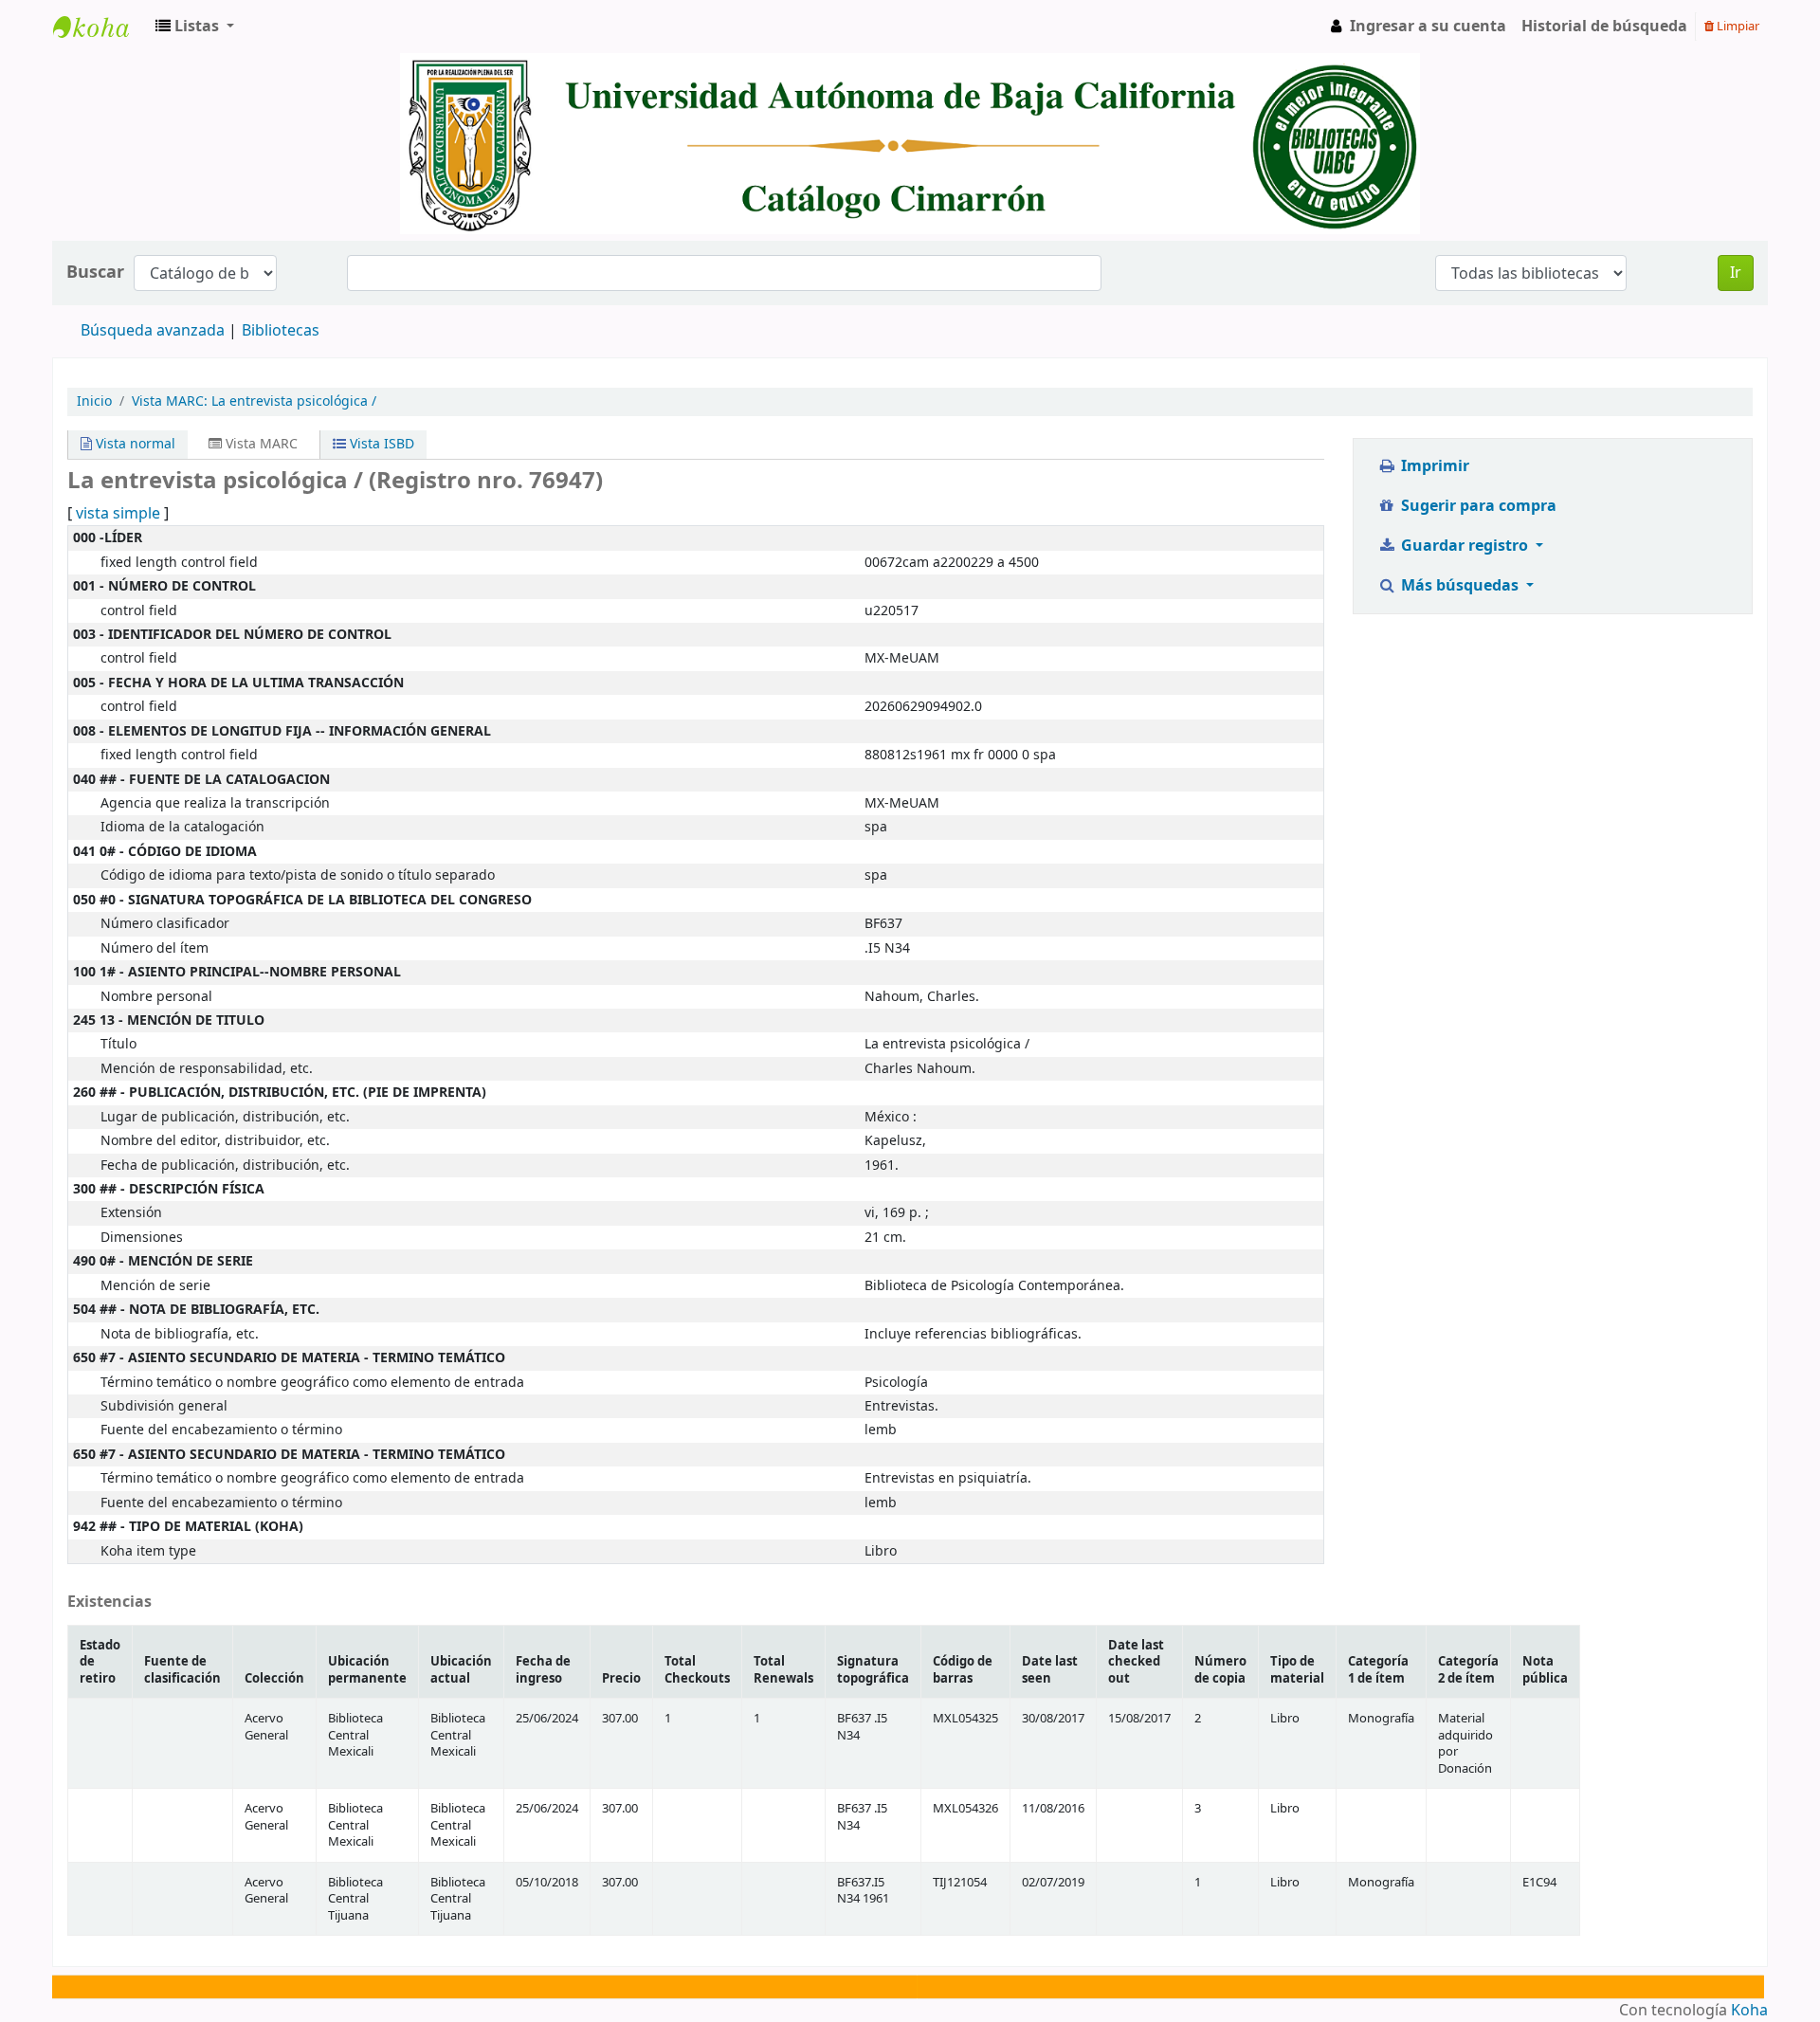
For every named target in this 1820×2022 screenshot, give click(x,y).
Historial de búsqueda (1604, 27)
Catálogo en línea (100, 27)
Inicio (94, 401)
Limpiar (1737, 26)
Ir (1736, 273)
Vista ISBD (380, 444)
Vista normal (134, 444)
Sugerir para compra (1477, 506)
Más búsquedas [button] (1460, 586)
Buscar (95, 273)
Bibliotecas (281, 331)
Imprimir (1433, 466)
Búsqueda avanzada (153, 331)
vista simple (118, 514)
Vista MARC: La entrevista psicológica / (254, 401)
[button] (195, 27)
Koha (1749, 2011)
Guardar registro (1465, 546)
